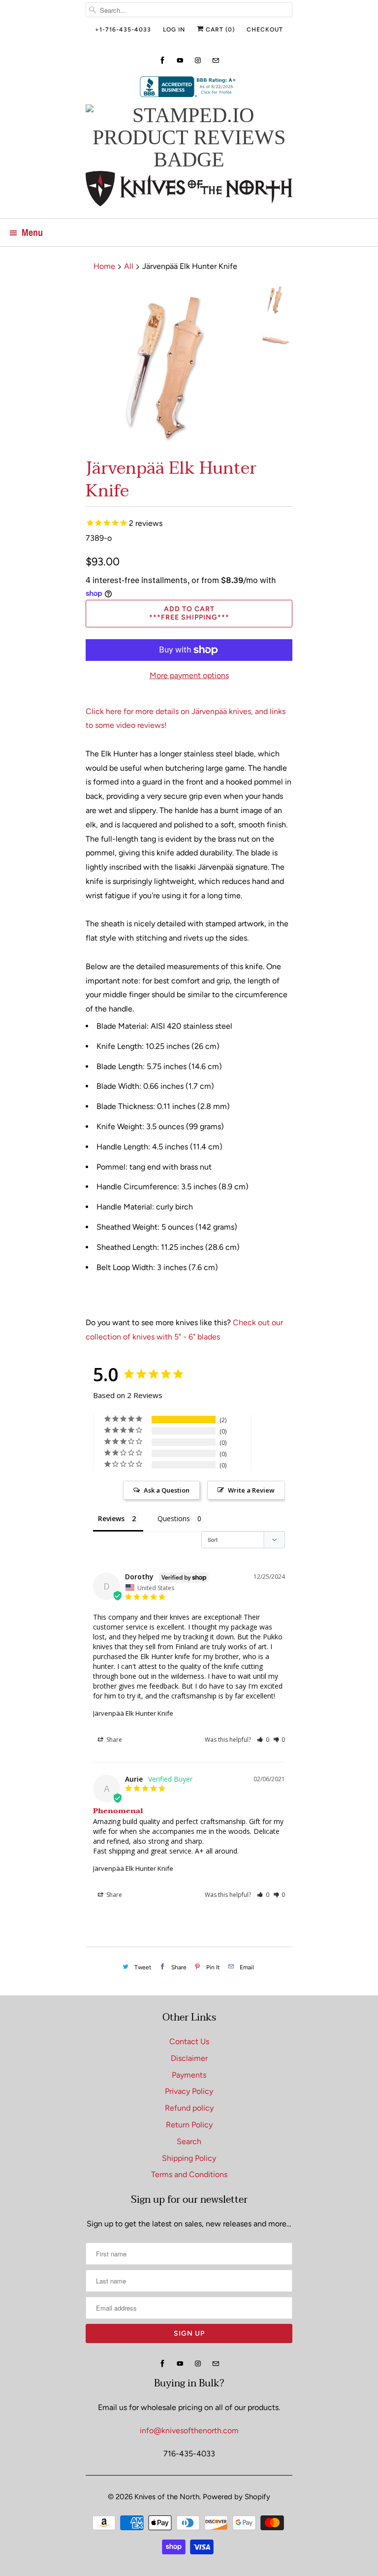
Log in (174, 30)
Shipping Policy (189, 2158)
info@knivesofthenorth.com (189, 2430)
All (129, 266)
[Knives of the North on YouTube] (180, 60)
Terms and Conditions (189, 2174)
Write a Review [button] (251, 1490)
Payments (189, 2075)
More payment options (189, 675)
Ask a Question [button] (167, 1490)
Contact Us (189, 2041)
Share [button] (113, 1740)
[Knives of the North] (189, 191)
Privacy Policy (189, 2091)
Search (189, 2141)
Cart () (219, 30)
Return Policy (189, 2125)
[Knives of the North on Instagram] (198, 60)
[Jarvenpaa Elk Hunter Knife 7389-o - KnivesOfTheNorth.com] (168, 367)
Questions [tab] (174, 1518)
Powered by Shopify (236, 2497)
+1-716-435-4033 (123, 30)
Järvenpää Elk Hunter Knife (133, 1713)
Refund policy (189, 2108)
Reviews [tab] (111, 1518)
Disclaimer (189, 2058)
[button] (263, 1740)
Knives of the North (167, 2497)
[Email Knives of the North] (216, 60)
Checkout (265, 30)
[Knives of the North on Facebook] (162, 60)
